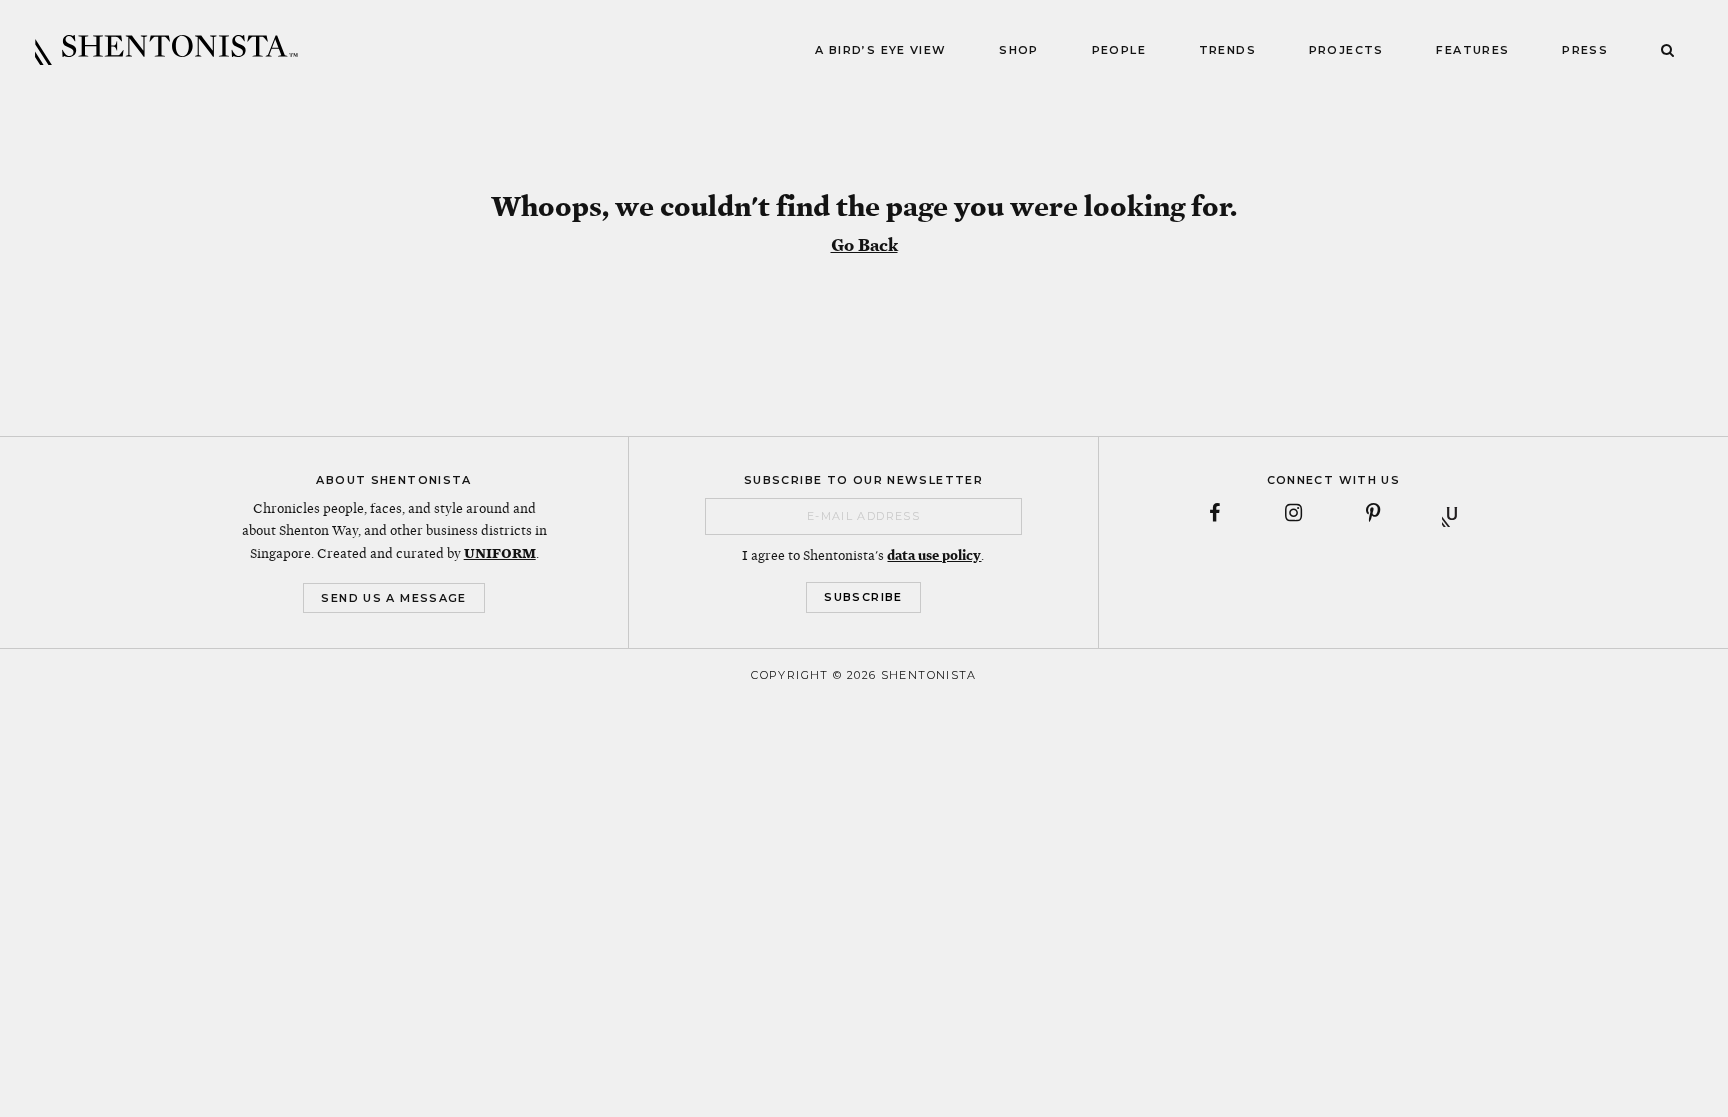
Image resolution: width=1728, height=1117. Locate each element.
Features (1472, 50)
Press (1585, 50)
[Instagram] (1293, 513)
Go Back (864, 245)
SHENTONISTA (166, 50)
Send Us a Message (393, 598)
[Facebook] (1214, 513)
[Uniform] (1451, 513)
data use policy (934, 555)
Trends (1227, 50)
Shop (1019, 50)
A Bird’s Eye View (880, 50)
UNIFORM (500, 553)
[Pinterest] (1372, 513)
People (1119, 50)
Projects (1346, 50)
